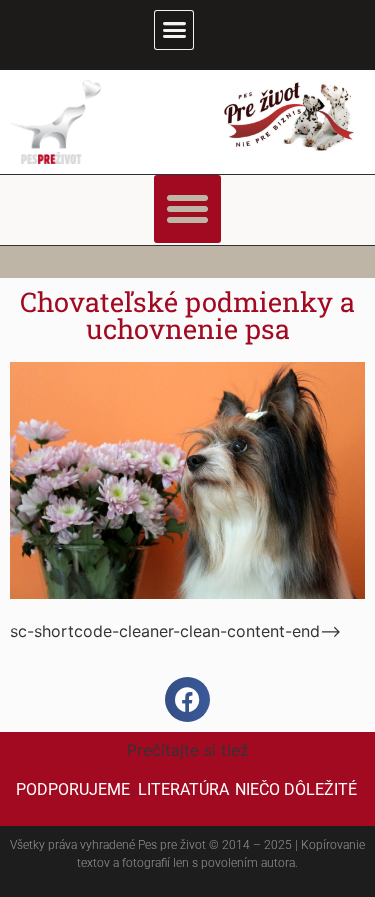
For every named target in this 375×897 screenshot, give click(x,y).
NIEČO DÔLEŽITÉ (296, 789)
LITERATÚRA (183, 789)
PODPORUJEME (73, 789)
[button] (174, 30)
